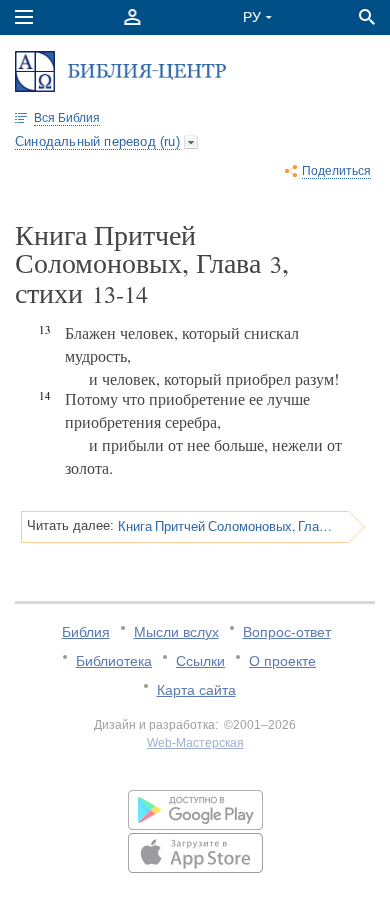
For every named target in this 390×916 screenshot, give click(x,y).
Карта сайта (196, 690)
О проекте (282, 661)
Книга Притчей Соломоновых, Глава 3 (226, 526)
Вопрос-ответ (287, 632)
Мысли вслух (176, 632)
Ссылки (200, 661)
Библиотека (114, 661)
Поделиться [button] (336, 171)
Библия (86, 632)
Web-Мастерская (195, 743)
